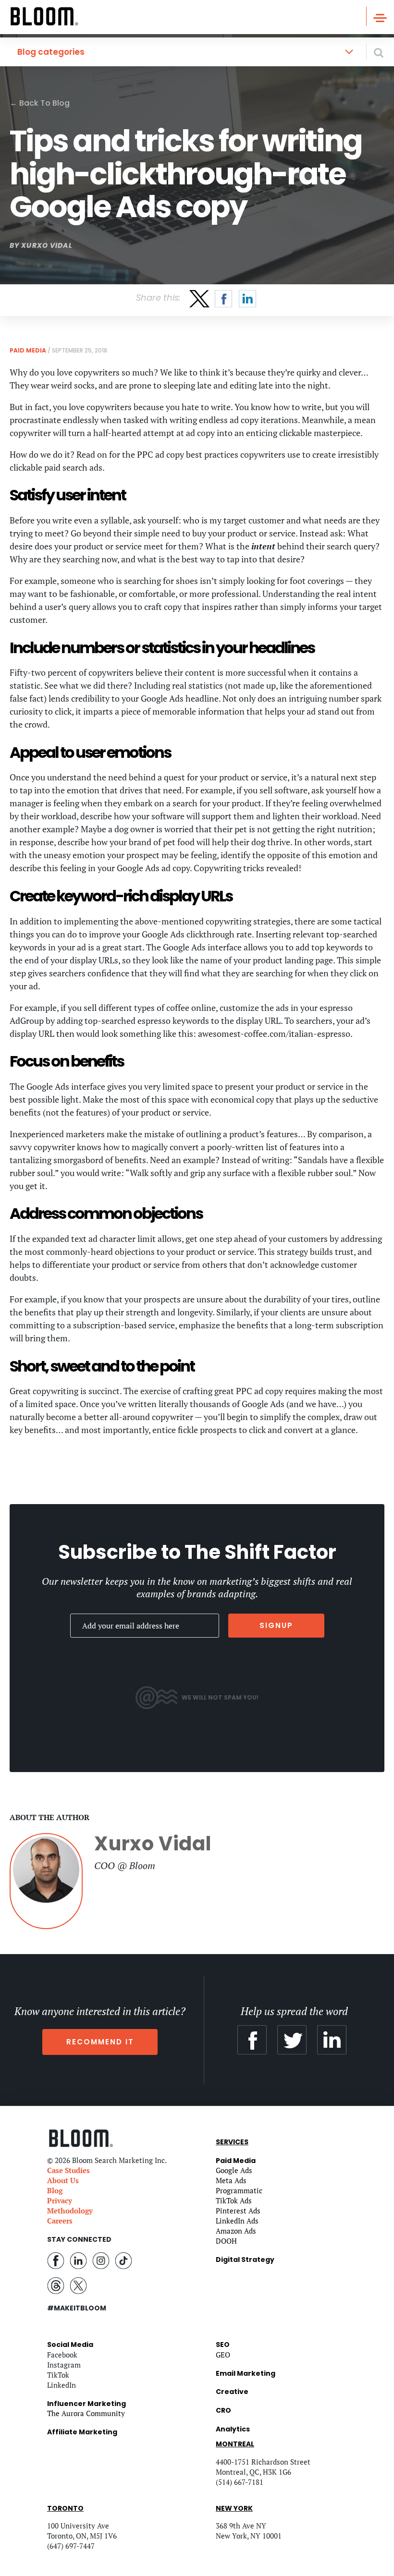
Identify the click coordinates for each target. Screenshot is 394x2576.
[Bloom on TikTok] (123, 2260)
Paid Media (28, 350)
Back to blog (40, 103)
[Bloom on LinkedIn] (78, 2260)
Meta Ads (231, 2180)
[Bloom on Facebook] (56, 2260)
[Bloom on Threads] (56, 2284)
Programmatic (239, 2190)
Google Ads (234, 2170)
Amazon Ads (236, 2231)
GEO (223, 2355)
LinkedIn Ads (237, 2221)
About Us (63, 2180)
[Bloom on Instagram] (101, 2260)
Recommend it (100, 2042)
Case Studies (68, 2170)
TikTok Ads (234, 2200)
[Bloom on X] (78, 2284)
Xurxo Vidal (47, 245)
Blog (55, 2190)
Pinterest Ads (238, 2211)
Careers (60, 2221)
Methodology (70, 2211)
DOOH (226, 2241)
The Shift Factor (260, 1552)
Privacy (60, 2200)
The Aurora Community (86, 2413)
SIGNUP (276, 1625)
